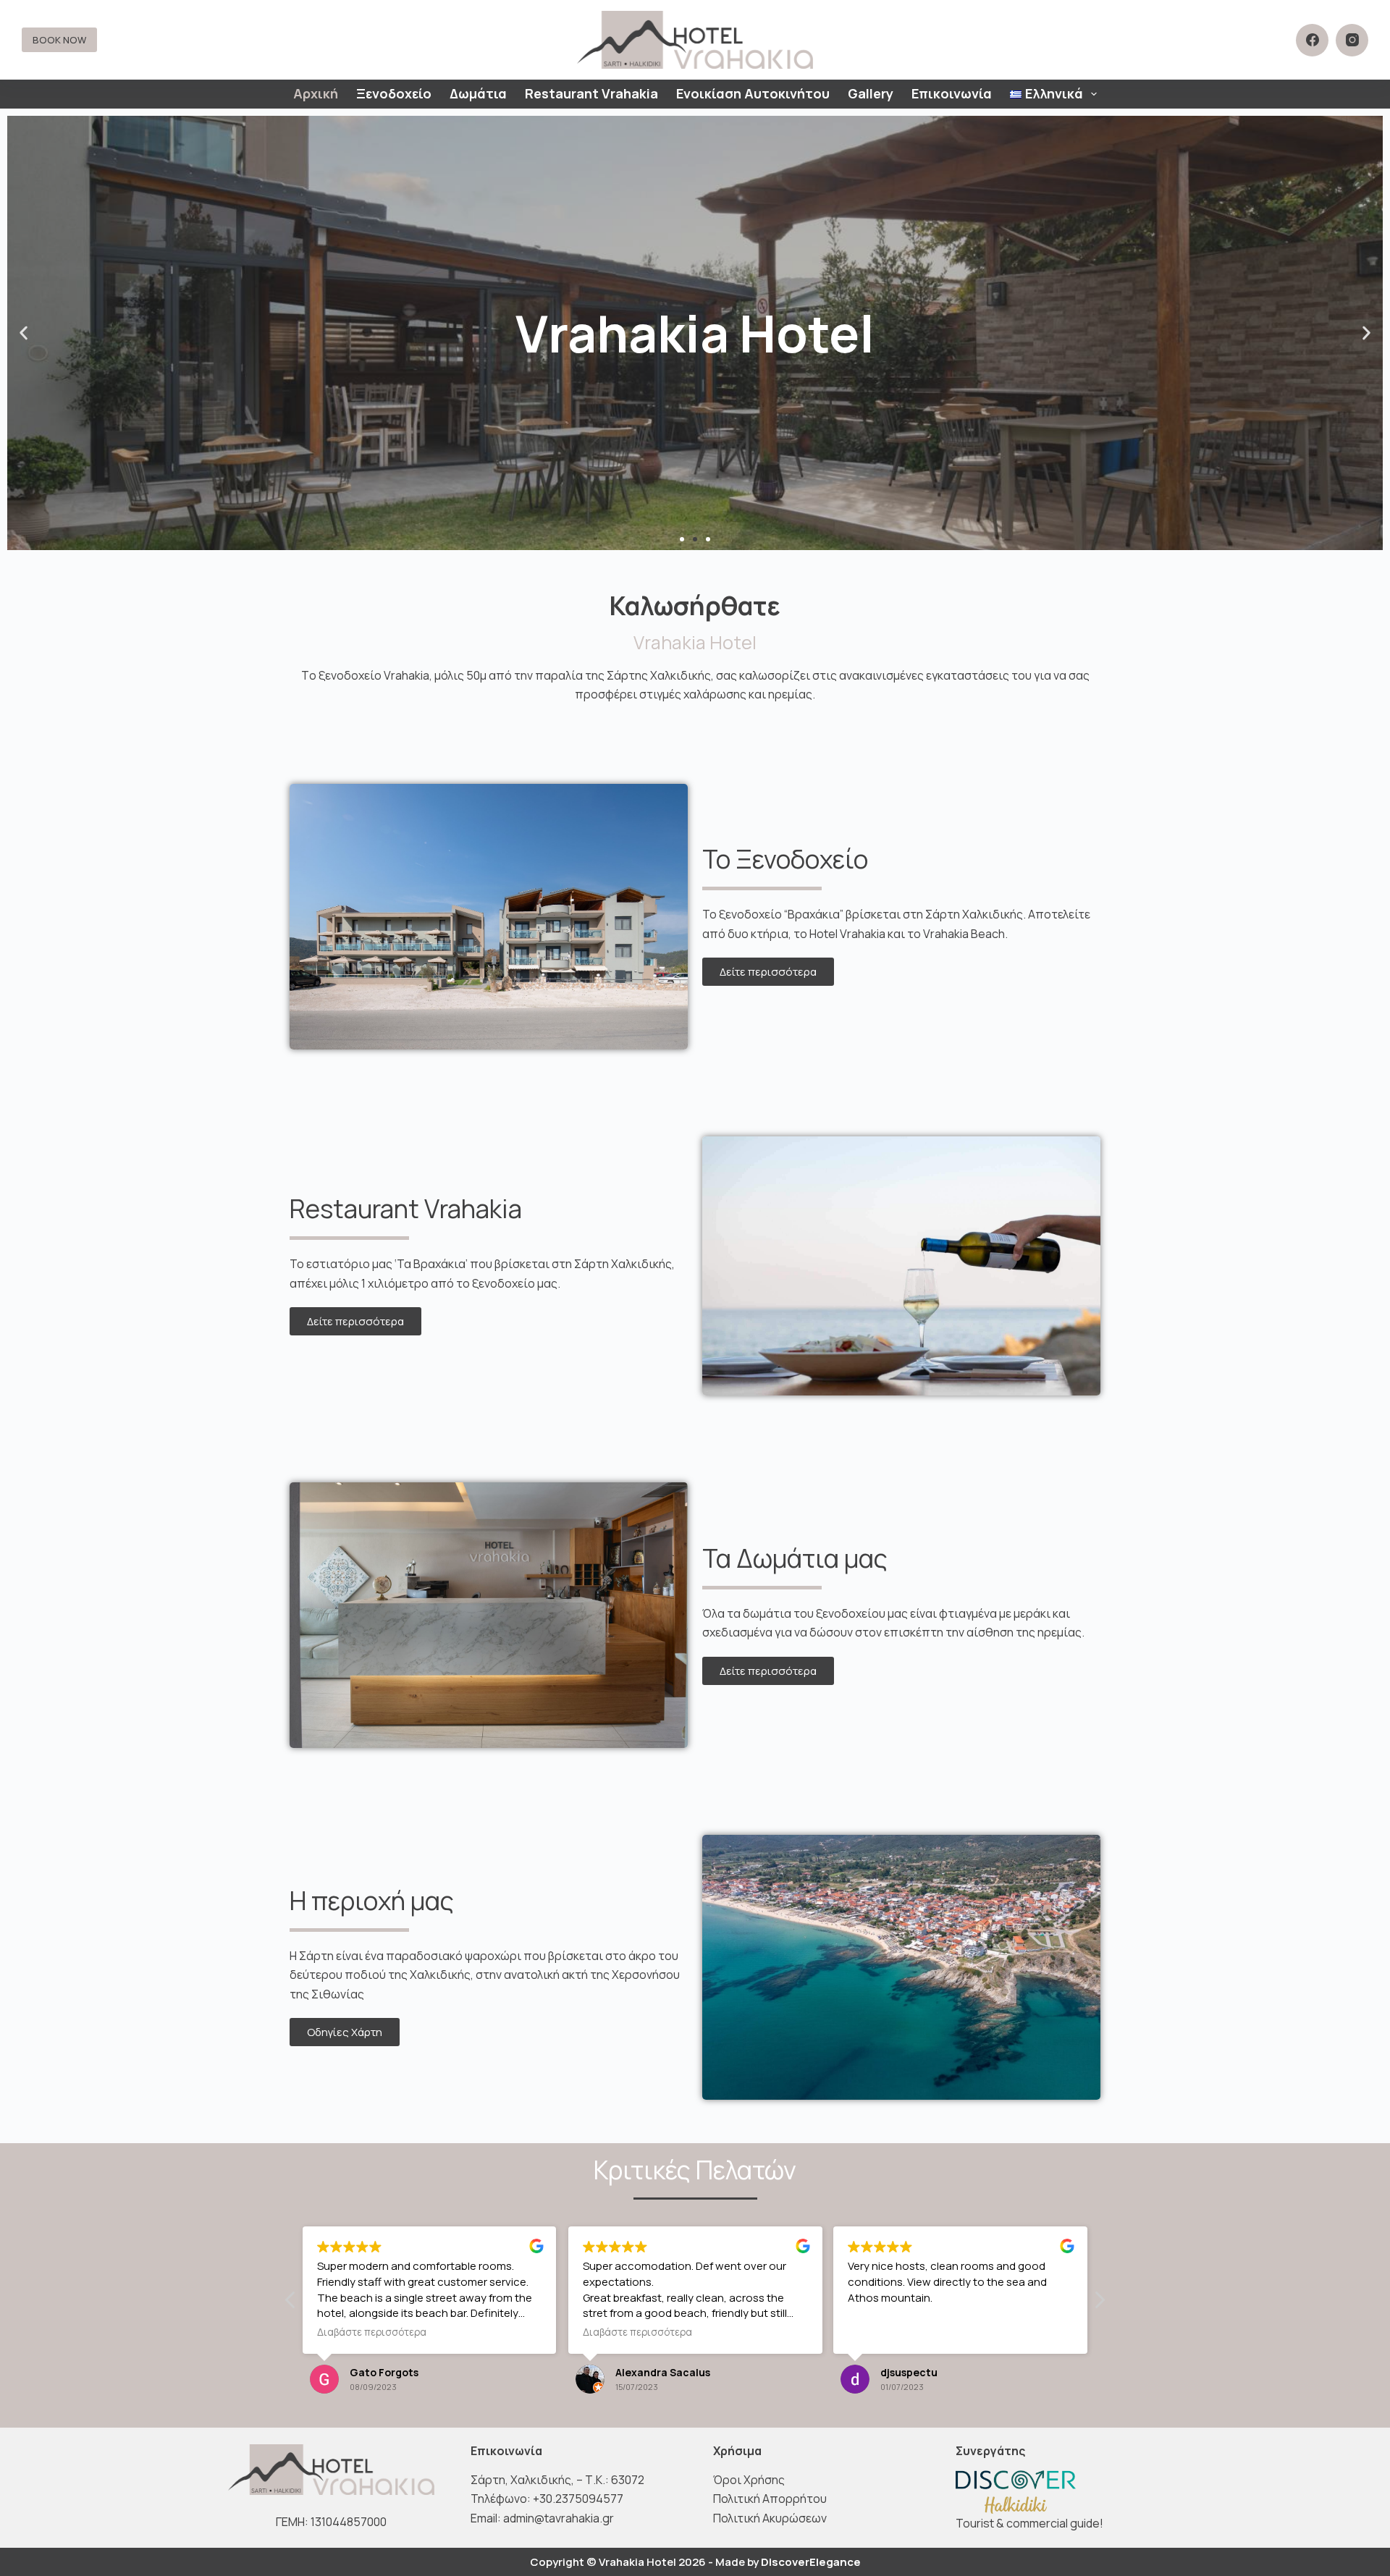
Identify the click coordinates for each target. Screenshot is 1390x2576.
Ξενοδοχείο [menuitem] (394, 93)
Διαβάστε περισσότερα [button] (372, 2332)
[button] (682, 539)
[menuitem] (1053, 94)
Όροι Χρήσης (749, 2480)
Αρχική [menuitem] (316, 93)
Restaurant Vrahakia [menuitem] (591, 93)
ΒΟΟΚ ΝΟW (59, 40)
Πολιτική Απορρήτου (770, 2499)
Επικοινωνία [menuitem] (952, 93)
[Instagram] (1352, 40)
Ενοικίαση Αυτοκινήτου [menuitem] (753, 93)
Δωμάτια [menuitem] (478, 93)
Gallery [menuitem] (871, 93)
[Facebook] (1312, 40)
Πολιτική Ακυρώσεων (770, 2518)
